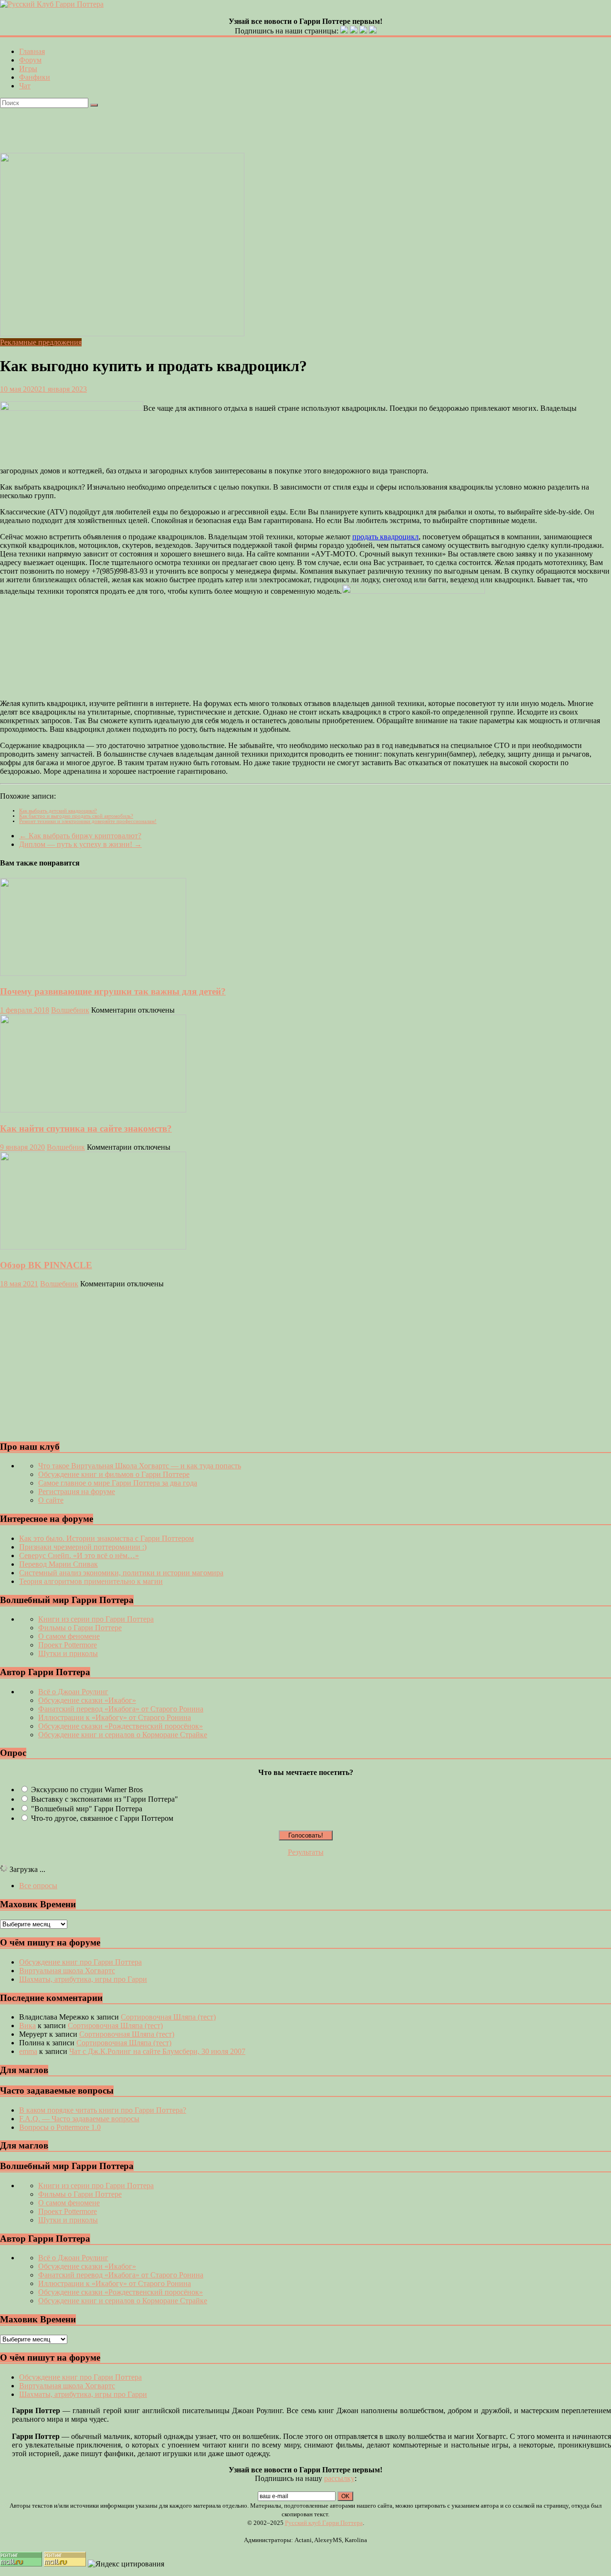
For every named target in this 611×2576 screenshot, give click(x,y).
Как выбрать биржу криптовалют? (80, 836)
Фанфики (35, 77)
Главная (32, 51)
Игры (28, 69)
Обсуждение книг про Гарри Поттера (80, 1962)
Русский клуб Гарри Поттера (324, 2523)
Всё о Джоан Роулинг (73, 1692)
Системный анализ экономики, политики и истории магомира (121, 1573)
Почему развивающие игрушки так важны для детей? (113, 991)
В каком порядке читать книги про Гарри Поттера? (103, 2110)
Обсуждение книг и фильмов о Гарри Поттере (114, 1474)
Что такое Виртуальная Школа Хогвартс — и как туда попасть (140, 1466)
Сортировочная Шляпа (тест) (168, 2017)
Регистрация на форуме (77, 1491)
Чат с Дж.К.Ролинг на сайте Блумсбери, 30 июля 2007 (157, 2051)
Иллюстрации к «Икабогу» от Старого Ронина (115, 1717)
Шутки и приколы (68, 1653)
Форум (30, 60)
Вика (27, 2026)
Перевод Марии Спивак (58, 1564)
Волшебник (70, 1010)
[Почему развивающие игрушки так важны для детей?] (93, 973)
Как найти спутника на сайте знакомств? (86, 1128)
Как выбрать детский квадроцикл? (58, 811)
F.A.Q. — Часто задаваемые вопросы (79, 2119)
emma (28, 2051)
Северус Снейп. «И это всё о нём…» (79, 1555)
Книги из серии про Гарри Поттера (96, 1619)
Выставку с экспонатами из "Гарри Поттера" (105, 1799)
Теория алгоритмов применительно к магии (91, 1581)
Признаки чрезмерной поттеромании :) (83, 1547)
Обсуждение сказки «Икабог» (87, 1700)
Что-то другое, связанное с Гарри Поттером (102, 1818)
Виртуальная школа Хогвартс (67, 1971)
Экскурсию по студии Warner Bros (87, 1790)
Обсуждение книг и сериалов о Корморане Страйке (123, 1735)
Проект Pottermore (68, 1645)
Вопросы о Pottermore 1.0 (60, 2127)
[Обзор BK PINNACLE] (93, 1247)
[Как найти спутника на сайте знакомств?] (93, 1110)
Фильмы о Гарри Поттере (80, 1628)
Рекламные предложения (41, 342)
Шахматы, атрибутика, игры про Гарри (83, 1979)
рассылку (339, 2478)
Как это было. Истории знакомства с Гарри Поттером (106, 1538)
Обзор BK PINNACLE (46, 1265)
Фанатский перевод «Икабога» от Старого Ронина (121, 1709)
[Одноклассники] (354, 31)
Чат (25, 86)
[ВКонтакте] (344, 31)
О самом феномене (69, 1636)
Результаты (306, 1852)
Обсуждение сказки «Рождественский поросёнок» (121, 1726)
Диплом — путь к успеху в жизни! (80, 844)
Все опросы (38, 1886)
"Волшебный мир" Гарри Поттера (87, 1809)
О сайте (51, 1500)
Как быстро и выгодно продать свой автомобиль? (76, 816)
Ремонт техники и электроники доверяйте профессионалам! (88, 821)
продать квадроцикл (385, 537)
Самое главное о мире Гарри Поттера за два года (118, 1483)
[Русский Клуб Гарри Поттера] (52, 4)
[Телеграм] (363, 31)
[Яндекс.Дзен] (373, 31)
